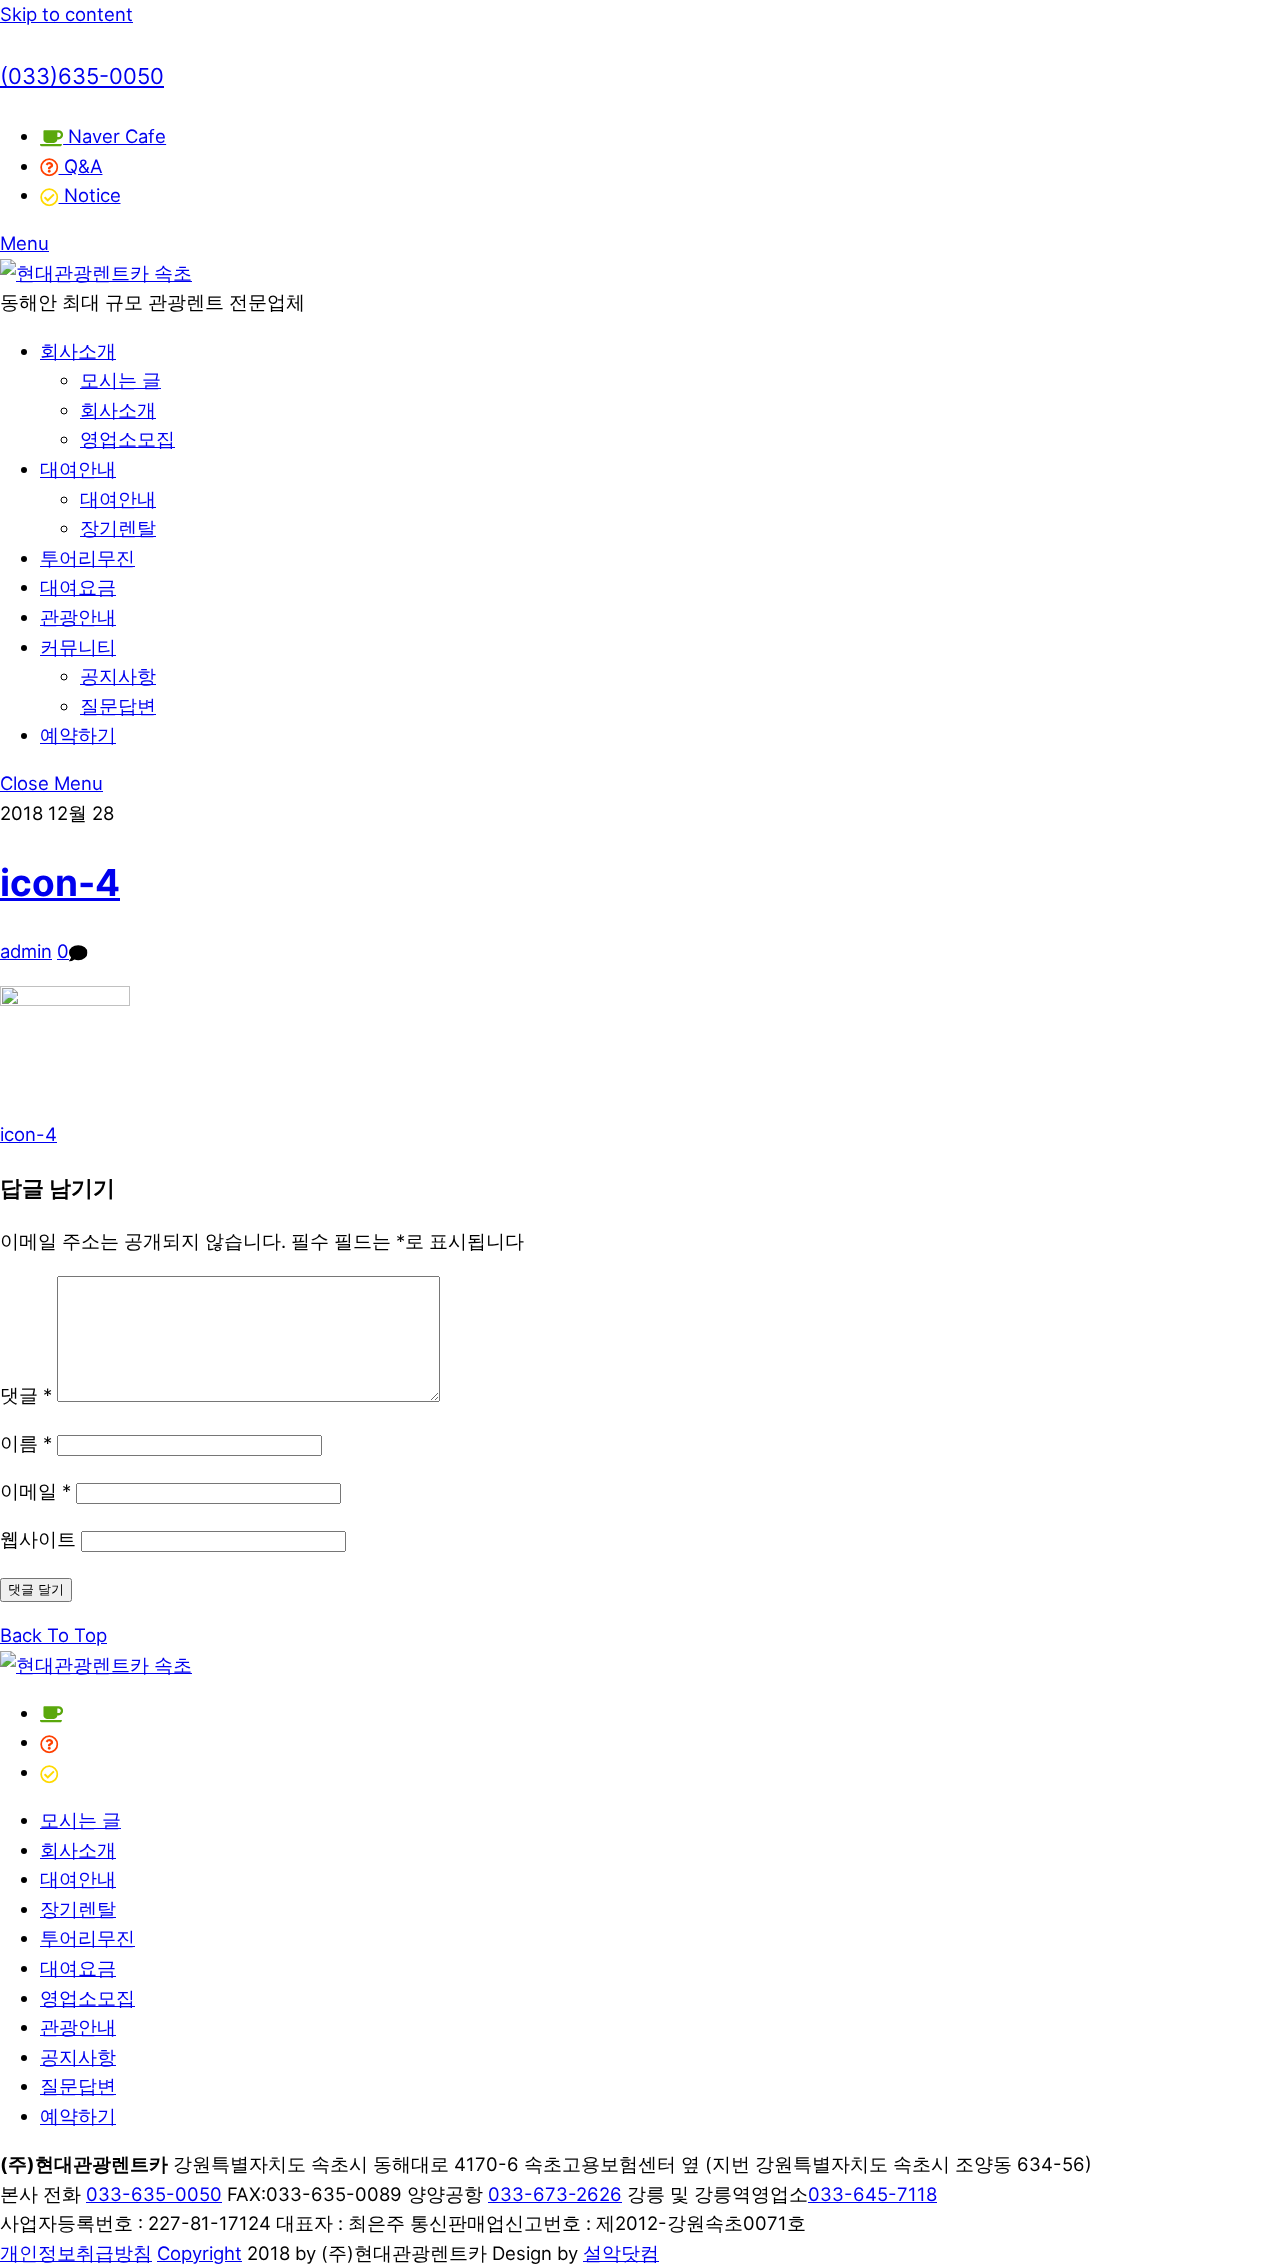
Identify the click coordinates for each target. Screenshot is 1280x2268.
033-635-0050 (154, 2194)
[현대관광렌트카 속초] (96, 273)
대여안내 (78, 469)
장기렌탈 (118, 528)
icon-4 (60, 882)
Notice (90, 195)
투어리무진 (87, 558)
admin (26, 951)
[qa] (49, 1742)
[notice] (49, 1772)
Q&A (81, 166)
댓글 (26, 1395)
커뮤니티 (78, 647)
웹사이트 (38, 1539)
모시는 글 (120, 380)
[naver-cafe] (51, 1713)
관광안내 (78, 617)
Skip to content (66, 14)
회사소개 (78, 351)
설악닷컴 (621, 2253)
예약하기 (78, 735)
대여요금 (78, 587)
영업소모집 (127, 439)
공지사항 (118, 676)
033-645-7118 (872, 2194)
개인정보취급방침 (76, 2253)
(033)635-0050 (82, 76)
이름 (26, 1443)
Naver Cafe (114, 136)
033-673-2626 (555, 2194)
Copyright (199, 2253)
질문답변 (118, 706)
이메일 (35, 1491)
